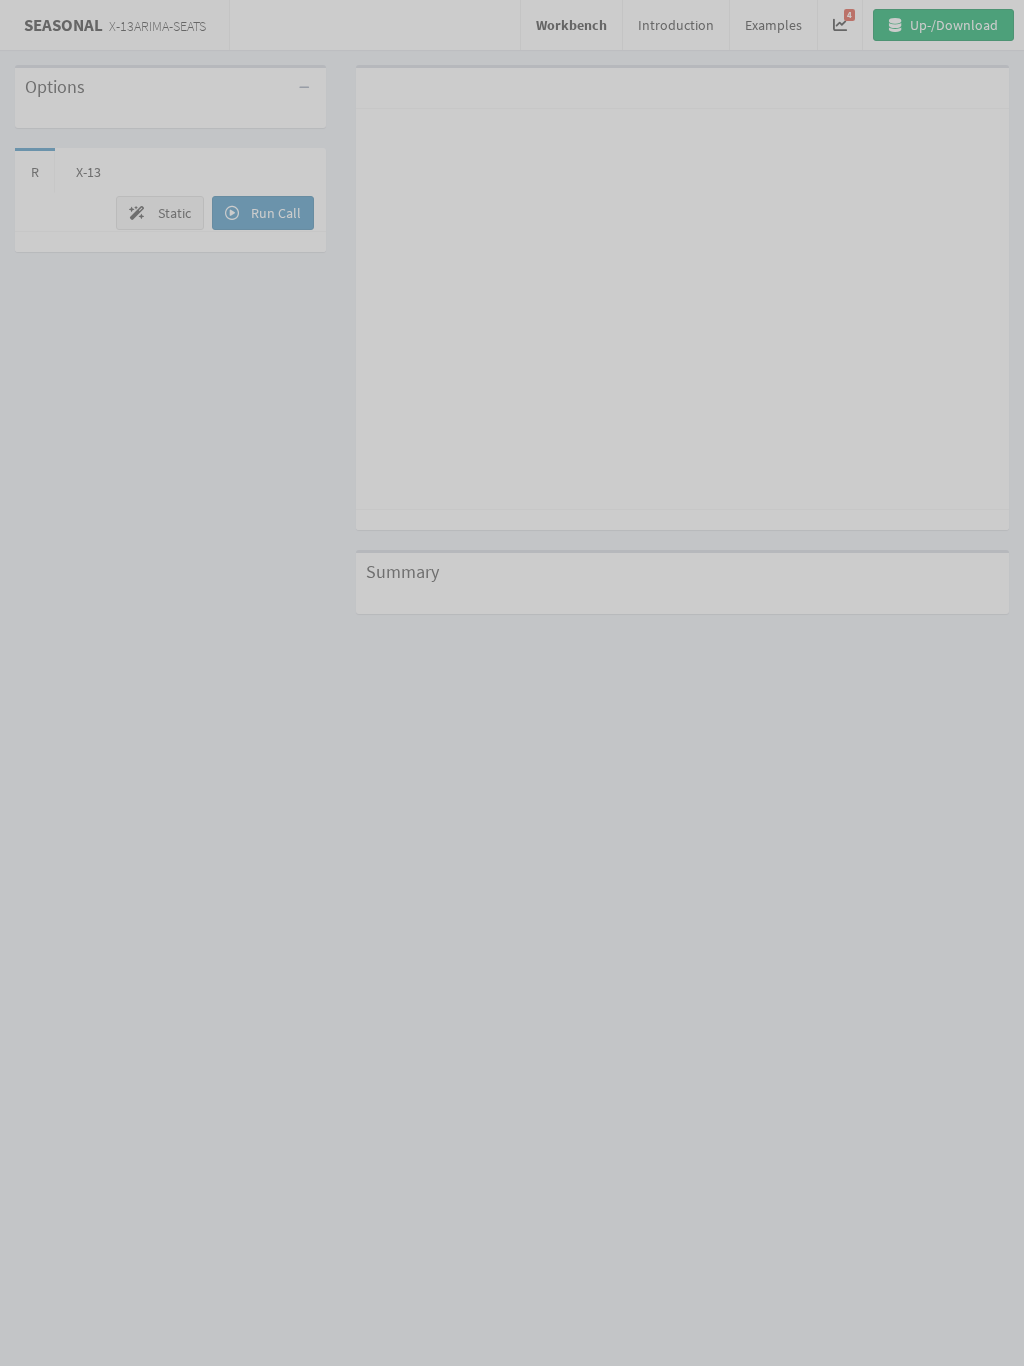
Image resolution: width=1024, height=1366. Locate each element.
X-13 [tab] (88, 172)
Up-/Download (952, 25)
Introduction (676, 25)
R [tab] (35, 172)
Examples (773, 25)
